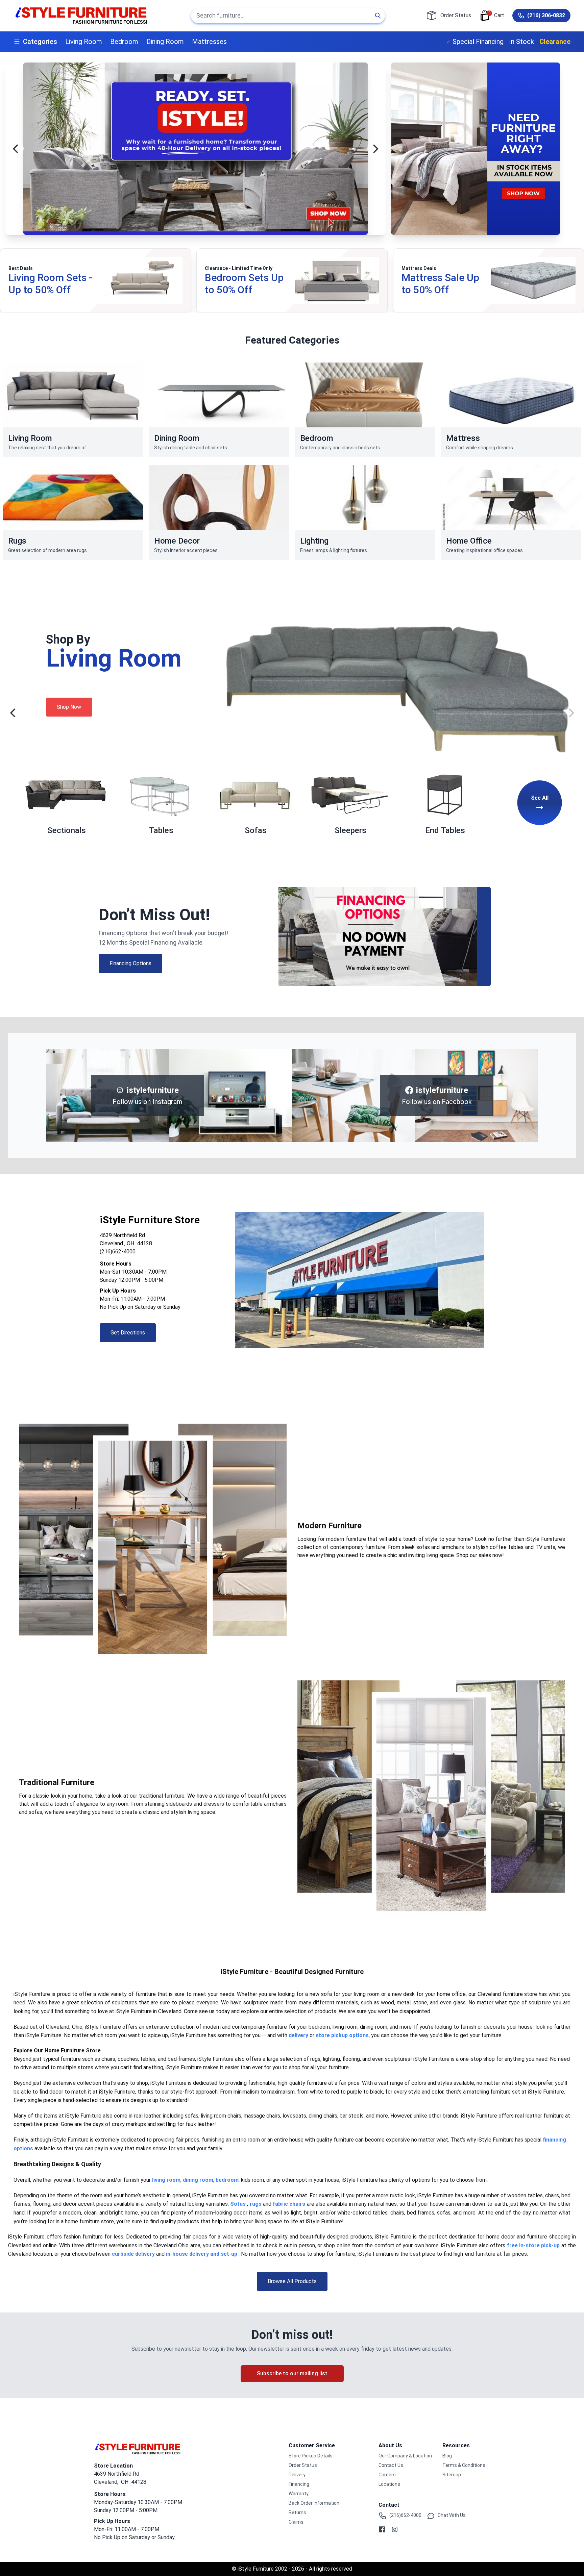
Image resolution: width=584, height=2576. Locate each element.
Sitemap (452, 2475)
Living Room (84, 42)
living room (166, 2180)
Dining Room (165, 42)
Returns (297, 2512)
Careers (387, 2475)
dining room (198, 2180)
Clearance (555, 42)
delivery (298, 2035)
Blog (447, 2456)
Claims (296, 2522)
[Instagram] (395, 2529)
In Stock (521, 42)
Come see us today (207, 2011)
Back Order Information (314, 2503)
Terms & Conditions (464, 2465)
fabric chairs (289, 2204)
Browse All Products (292, 2281)
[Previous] (16, 149)
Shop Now (34, 707)
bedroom (227, 2180)
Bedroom (124, 42)
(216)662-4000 (118, 1252)
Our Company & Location (405, 2456)
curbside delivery (133, 2254)
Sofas (238, 2204)
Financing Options (130, 963)
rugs (256, 2204)
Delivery (297, 2475)
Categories (40, 42)
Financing (299, 2484)
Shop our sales (474, 1555)
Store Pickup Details (311, 2456)
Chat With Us (452, 2515)
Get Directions (128, 1333)
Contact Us (391, 2465)
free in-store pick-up (533, 2245)
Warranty (299, 2494)
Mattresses (209, 42)
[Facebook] (382, 2529)
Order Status (303, 2465)
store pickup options (342, 2035)
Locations (389, 2484)
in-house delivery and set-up (202, 2254)
